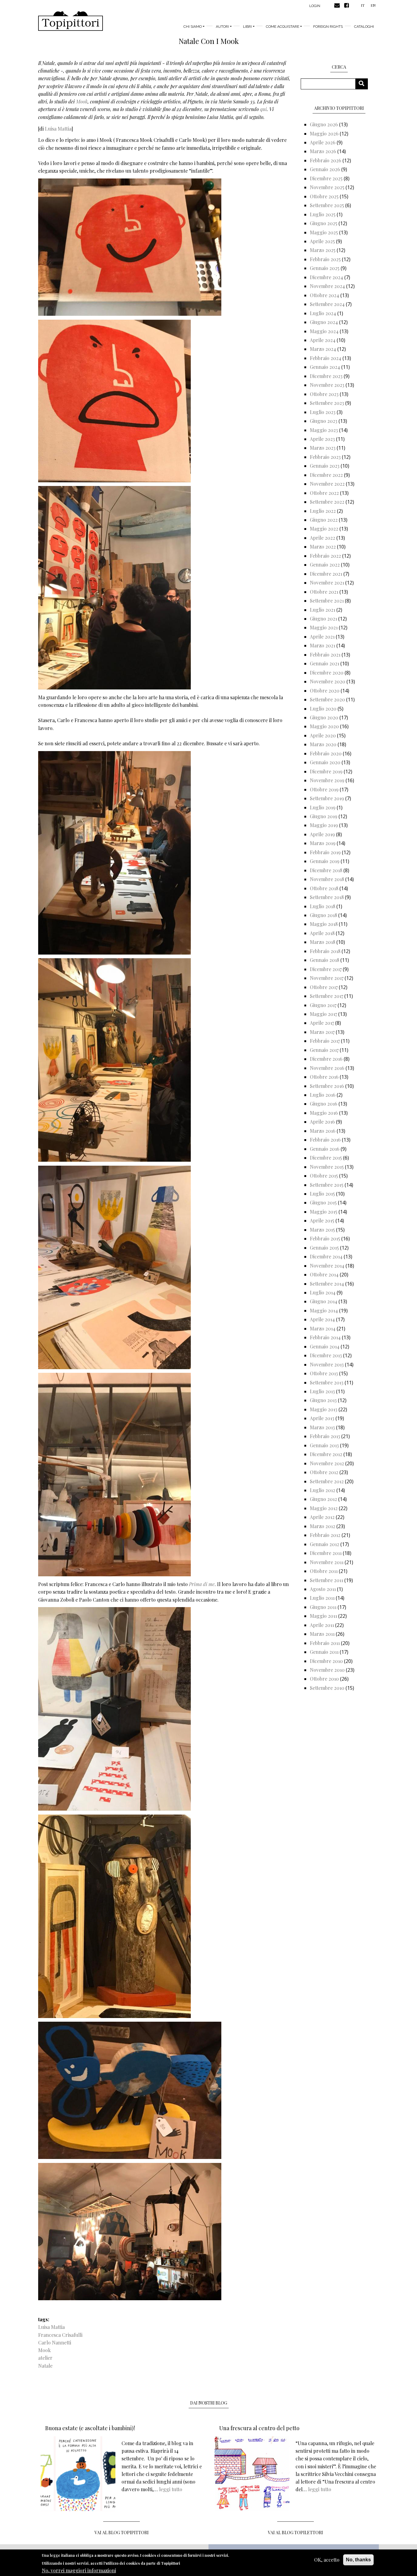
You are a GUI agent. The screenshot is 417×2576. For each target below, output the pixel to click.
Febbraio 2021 (325, 655)
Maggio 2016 (324, 1113)
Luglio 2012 (323, 1490)
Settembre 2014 (327, 1284)
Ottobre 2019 (324, 789)
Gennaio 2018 (325, 960)
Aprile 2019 (322, 834)
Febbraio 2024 (326, 358)
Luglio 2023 (323, 412)
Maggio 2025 (324, 232)
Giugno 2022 (324, 520)
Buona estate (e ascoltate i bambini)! (90, 2428)
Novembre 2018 (327, 879)
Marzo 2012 (323, 1526)
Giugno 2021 (323, 619)
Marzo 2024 (323, 349)
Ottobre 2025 (324, 196)
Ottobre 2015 (324, 1176)
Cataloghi (364, 27)
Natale (45, 2366)
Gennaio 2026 (325, 169)
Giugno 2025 (324, 223)
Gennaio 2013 (324, 1445)
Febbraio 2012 (325, 1535)
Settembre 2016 (327, 1086)
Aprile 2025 (322, 241)
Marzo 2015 (322, 1230)
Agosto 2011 (323, 1589)
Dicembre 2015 (326, 1158)
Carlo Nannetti (55, 2342)
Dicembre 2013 (326, 1355)
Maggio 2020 (324, 726)
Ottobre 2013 (324, 1373)
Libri (247, 27)
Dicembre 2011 (326, 1553)
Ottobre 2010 (324, 1679)
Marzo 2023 (323, 448)
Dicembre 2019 (326, 771)
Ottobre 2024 (325, 295)
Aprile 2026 (323, 142)
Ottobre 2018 (324, 888)
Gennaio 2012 (325, 1544)
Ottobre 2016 (324, 1077)
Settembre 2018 (327, 897)
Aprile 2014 (322, 1319)
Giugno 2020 (324, 717)
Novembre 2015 (327, 1167)
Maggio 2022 (324, 529)
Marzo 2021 (323, 645)
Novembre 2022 (327, 484)
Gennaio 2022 (325, 565)
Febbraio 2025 (325, 259)
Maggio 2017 (323, 1014)
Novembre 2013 (327, 1364)
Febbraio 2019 (325, 852)
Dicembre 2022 (326, 475)
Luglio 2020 (323, 709)
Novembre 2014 (327, 1266)
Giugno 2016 (324, 1104)
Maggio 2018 (324, 924)
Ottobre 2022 (324, 493)
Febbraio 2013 (325, 1436)
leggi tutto (171, 2489)
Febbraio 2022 (325, 556)
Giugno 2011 (323, 1607)
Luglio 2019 (323, 807)
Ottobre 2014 (324, 1274)
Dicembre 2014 (326, 1256)
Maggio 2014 (324, 1310)
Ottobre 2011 (324, 1571)
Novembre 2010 (327, 1670)
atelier (45, 2358)
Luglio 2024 (323, 313)
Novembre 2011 (327, 1562)
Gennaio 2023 (325, 466)
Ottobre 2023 (324, 394)
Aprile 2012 (322, 1517)
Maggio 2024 (324, 331)
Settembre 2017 (326, 996)
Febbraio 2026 (326, 160)
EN (373, 5)
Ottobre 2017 (324, 987)
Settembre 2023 (327, 403)
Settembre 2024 (327, 304)
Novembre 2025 (327, 187)
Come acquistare (283, 27)
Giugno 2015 (323, 1202)
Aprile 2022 (323, 538)
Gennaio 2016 (325, 1149)
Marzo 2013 (322, 1427)
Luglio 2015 (322, 1194)
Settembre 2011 (326, 1580)
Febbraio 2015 (325, 1238)
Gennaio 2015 (324, 1248)
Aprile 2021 (322, 637)
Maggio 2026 (324, 133)
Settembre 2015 (327, 1185)
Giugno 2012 (323, 1499)
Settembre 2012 (327, 1481)
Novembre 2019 (327, 780)
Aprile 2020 (323, 735)
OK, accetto (327, 2560)
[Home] (71, 21)
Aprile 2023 (322, 439)
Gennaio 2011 (324, 1652)
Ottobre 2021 (324, 592)
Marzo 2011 (322, 1634)
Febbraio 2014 (325, 1337)
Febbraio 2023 (325, 457)
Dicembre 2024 (326, 277)
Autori (222, 27)
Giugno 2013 (323, 1400)
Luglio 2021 (323, 610)
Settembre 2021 (327, 601)
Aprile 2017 (322, 1023)
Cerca (364, 84)
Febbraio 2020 (326, 753)
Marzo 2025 (323, 250)
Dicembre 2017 (326, 969)
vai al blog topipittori (122, 2533)
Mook (82, 101)
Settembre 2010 (327, 1688)
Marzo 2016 (323, 1131)
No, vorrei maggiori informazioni (79, 2570)
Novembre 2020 (328, 681)
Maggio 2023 (324, 430)
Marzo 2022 (323, 547)
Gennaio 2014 (325, 1346)
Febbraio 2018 (325, 951)
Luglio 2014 (323, 1292)
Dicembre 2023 (326, 376)
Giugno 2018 (323, 915)
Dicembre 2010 (326, 1661)
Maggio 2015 (324, 1212)
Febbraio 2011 (325, 1643)
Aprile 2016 (322, 1122)
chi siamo (193, 27)
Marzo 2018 (323, 942)
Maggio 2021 (324, 627)
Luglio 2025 (323, 214)
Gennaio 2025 (325, 268)
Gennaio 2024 (325, 367)
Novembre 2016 (327, 1068)
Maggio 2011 (323, 1616)
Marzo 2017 (322, 1032)
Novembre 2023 (327, 385)
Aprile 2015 (322, 1220)
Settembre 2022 (327, 502)
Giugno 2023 (324, 421)
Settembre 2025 (327, 205)
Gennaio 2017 (324, 1050)
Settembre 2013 (327, 1382)
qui (263, 109)
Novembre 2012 (327, 1463)
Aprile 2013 (322, 1418)
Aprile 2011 (322, 1625)
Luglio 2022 (323, 511)
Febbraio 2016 (325, 1140)
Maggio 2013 (324, 1409)
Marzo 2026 (323, 151)
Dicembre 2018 (326, 870)
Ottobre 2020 (325, 691)
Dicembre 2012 (326, 1454)
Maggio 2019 (324, 825)
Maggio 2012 (324, 1508)
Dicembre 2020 (327, 673)
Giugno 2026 (324, 124)
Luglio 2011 (322, 1598)
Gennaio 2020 (325, 762)
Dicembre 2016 (326, 1059)
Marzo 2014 (323, 1328)
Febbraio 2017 (325, 1041)
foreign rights (328, 27)
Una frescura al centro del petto (259, 2428)
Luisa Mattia (58, 129)
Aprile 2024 (323, 340)
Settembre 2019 (327, 798)
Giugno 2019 (324, 816)
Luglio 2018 (323, 906)
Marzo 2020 (323, 744)
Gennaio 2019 (325, 861)
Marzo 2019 (323, 843)
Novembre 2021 (327, 583)
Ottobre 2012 (324, 1472)
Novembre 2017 (327, 978)
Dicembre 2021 (326, 574)
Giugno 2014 (324, 1301)
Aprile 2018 (322, 933)
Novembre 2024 (327, 286)
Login (315, 6)
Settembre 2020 (327, 699)
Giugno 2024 (324, 322)
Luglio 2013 (322, 1391)
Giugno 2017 (323, 1005)
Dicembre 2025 (326, 178)
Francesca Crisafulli (60, 2335)
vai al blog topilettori (296, 2533)
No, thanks (358, 2560)
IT (363, 5)
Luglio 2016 (323, 1095)
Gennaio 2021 (325, 663)
